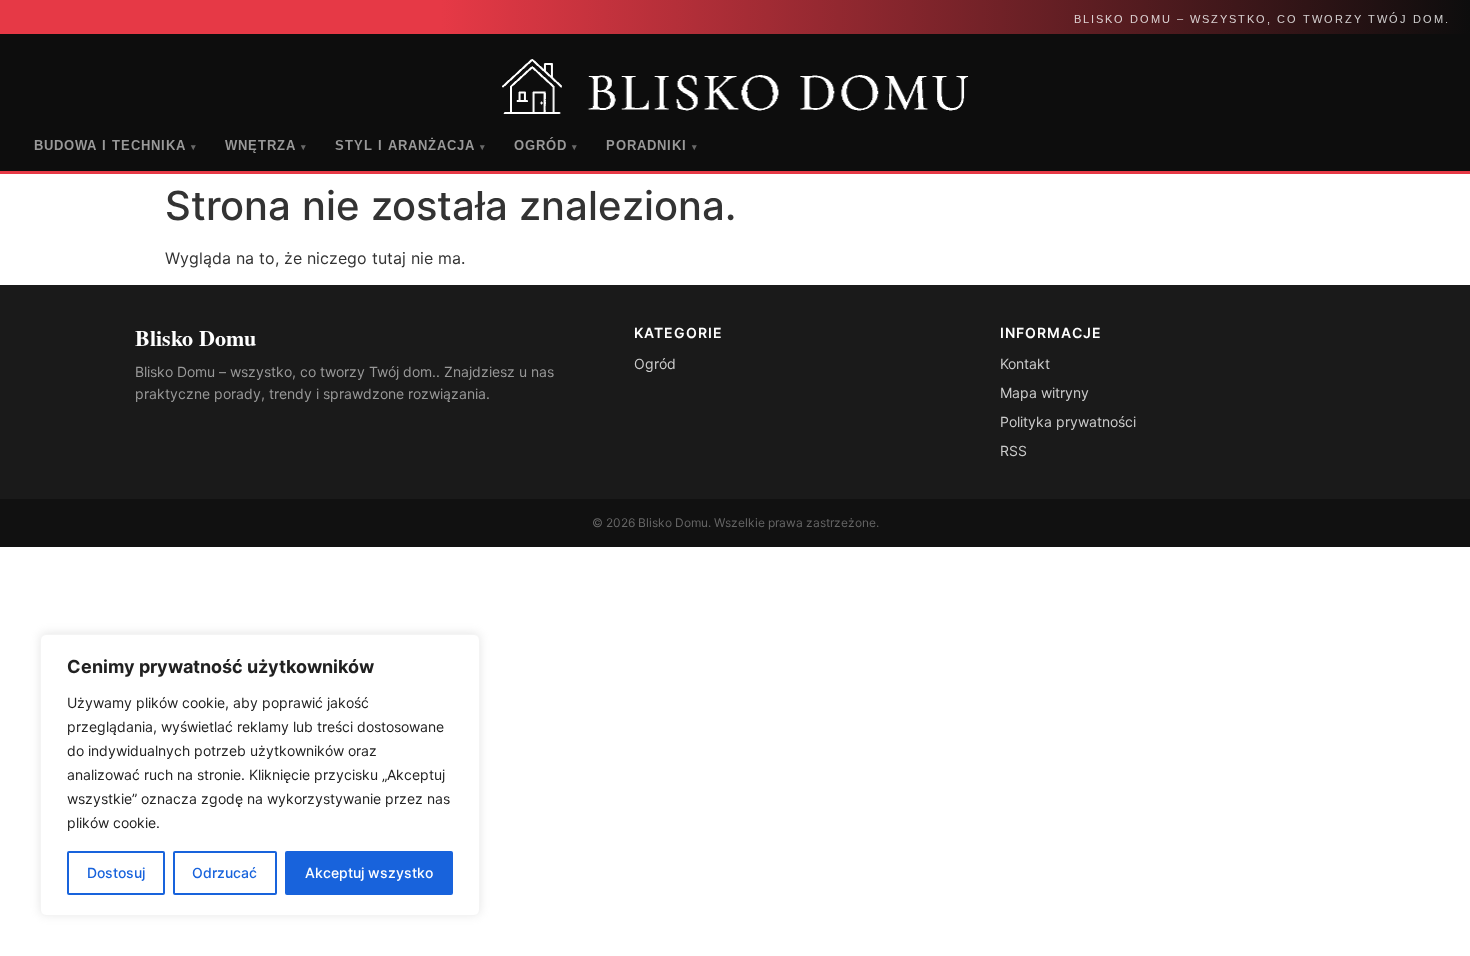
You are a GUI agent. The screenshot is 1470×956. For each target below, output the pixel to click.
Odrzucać (224, 872)
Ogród (546, 145)
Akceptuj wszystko (369, 872)
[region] (260, 775)
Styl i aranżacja (410, 145)
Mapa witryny (1044, 392)
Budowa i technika (115, 145)
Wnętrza (266, 145)
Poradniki (652, 145)
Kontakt (1025, 363)
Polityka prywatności (1068, 421)
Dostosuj (116, 872)
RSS (1013, 450)
